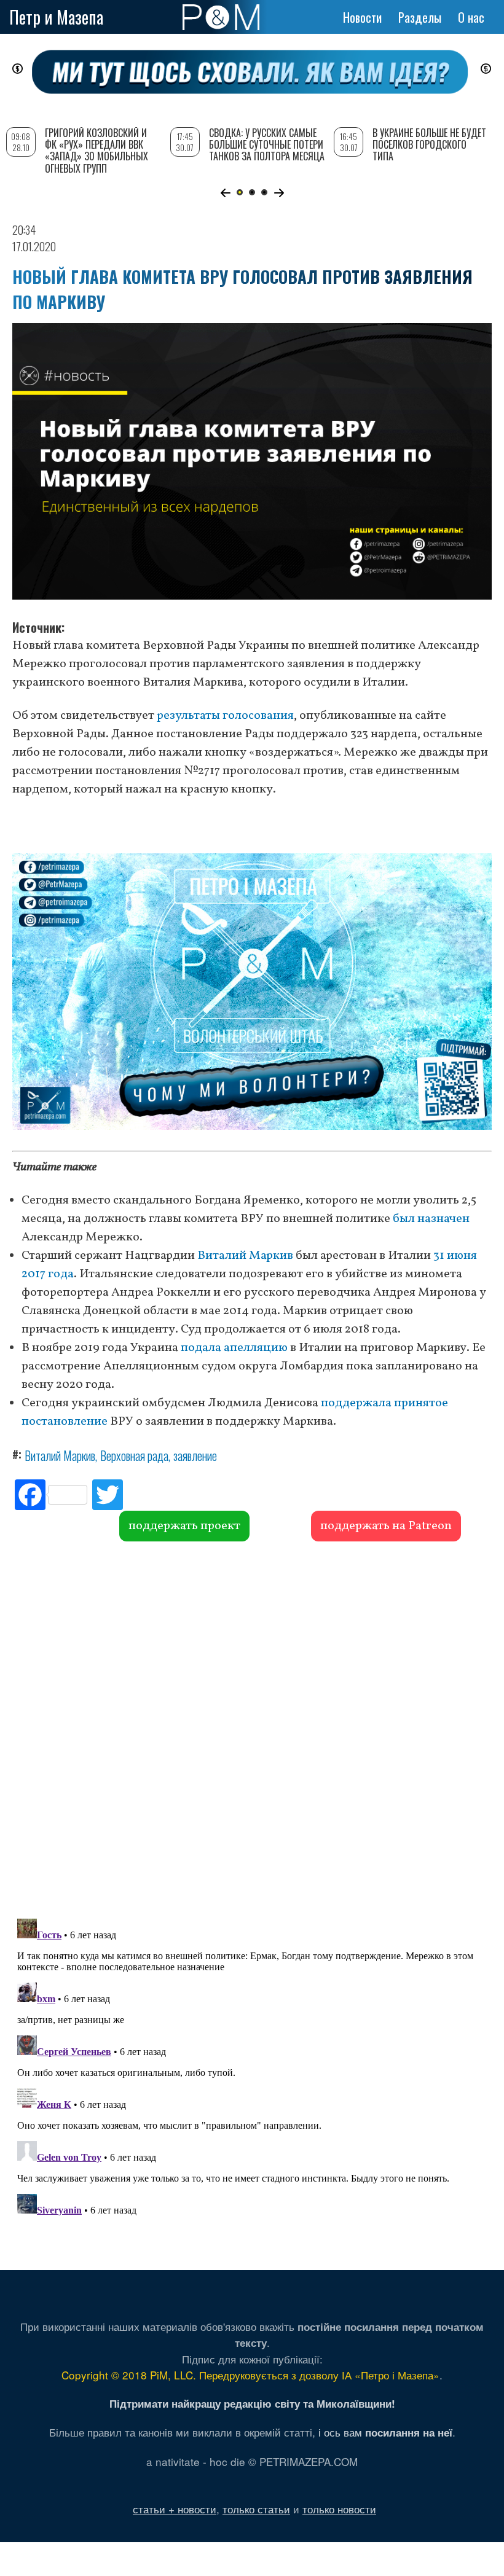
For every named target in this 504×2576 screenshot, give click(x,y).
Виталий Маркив (245, 1256)
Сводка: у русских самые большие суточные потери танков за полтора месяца (267, 144)
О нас (471, 17)
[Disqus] (252, 1728)
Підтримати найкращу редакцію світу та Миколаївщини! (252, 2403)
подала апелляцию (234, 1348)
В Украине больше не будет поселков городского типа (429, 144)
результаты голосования (225, 716)
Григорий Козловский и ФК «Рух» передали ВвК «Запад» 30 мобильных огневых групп (96, 151)
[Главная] (221, 17)
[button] (225, 193)
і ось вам (385, 2432)
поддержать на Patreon (386, 1526)
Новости (362, 17)
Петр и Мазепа (56, 17)
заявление (195, 1455)
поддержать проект (184, 1526)
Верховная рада (134, 1455)
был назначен (431, 1219)
